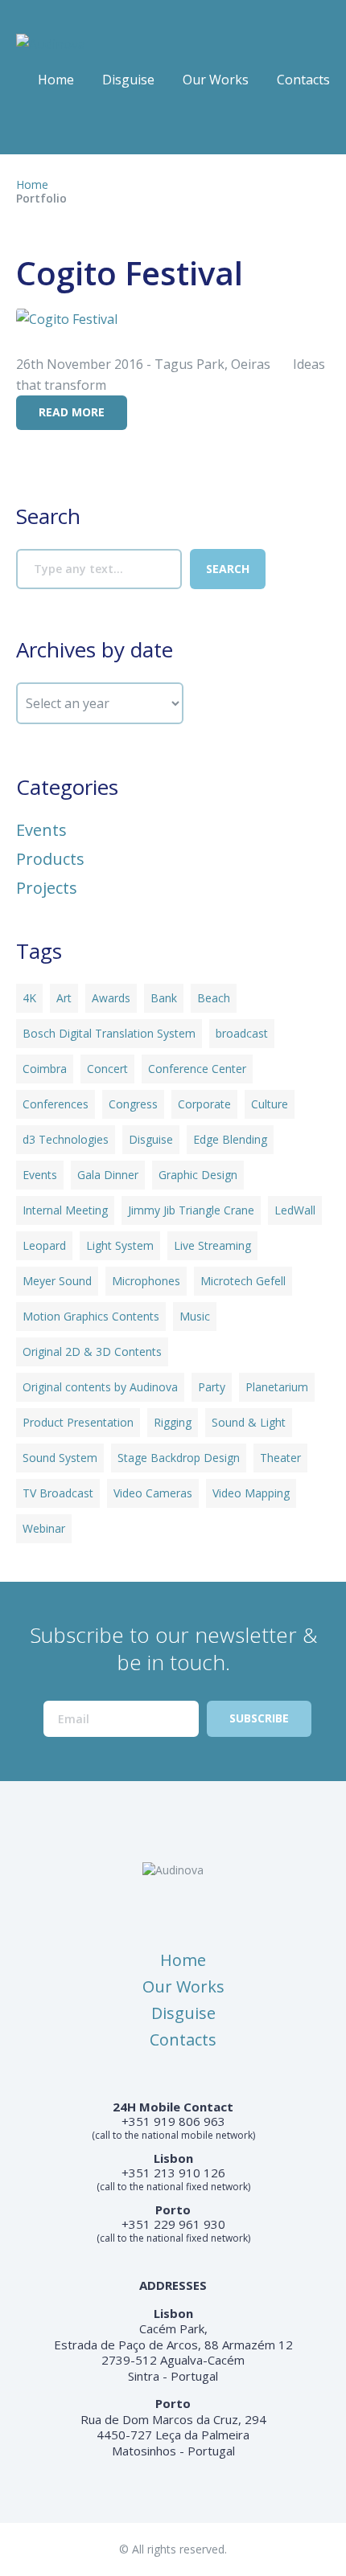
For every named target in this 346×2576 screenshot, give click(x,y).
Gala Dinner (108, 1175)
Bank (164, 998)
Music (195, 1316)
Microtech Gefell (243, 1281)
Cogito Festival (130, 273)
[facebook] (27, 127)
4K (29, 998)
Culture (270, 1104)
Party (212, 1387)
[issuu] (60, 127)
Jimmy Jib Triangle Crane (191, 1210)
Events (41, 830)
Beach (214, 998)
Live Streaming (212, 1245)
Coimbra (45, 1069)
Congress (133, 1104)
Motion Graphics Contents (91, 1316)
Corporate (204, 1104)
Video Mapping (251, 1493)
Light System (120, 1245)
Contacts (303, 80)
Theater (280, 1458)
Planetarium (277, 1387)
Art (64, 998)
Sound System (60, 1458)
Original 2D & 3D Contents (92, 1351)
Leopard (44, 1245)
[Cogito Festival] (67, 317)
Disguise (128, 80)
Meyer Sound (57, 1281)
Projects (47, 888)
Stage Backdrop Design (179, 1458)
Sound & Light (249, 1422)
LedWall (295, 1210)
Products (50, 859)
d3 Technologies (66, 1139)
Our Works (216, 80)
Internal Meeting (65, 1210)
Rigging (173, 1422)
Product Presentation (78, 1422)
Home (56, 80)
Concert (107, 1069)
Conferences (56, 1104)
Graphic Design (198, 1175)
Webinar (44, 1528)
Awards (111, 998)
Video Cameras (153, 1493)
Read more (72, 412)
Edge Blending (230, 1139)
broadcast (242, 1033)
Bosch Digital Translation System (109, 1033)
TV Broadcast (58, 1493)
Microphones (146, 1281)
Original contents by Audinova (100, 1387)
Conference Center (197, 1069)
